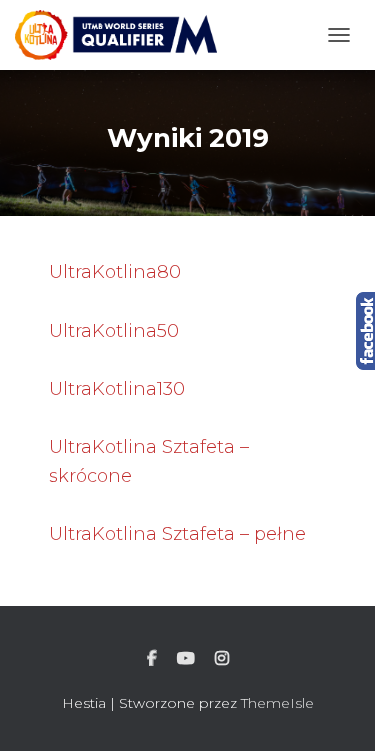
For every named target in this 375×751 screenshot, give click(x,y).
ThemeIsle (277, 703)
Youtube (186, 659)
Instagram (222, 659)
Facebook (152, 659)
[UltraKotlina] (123, 35)
